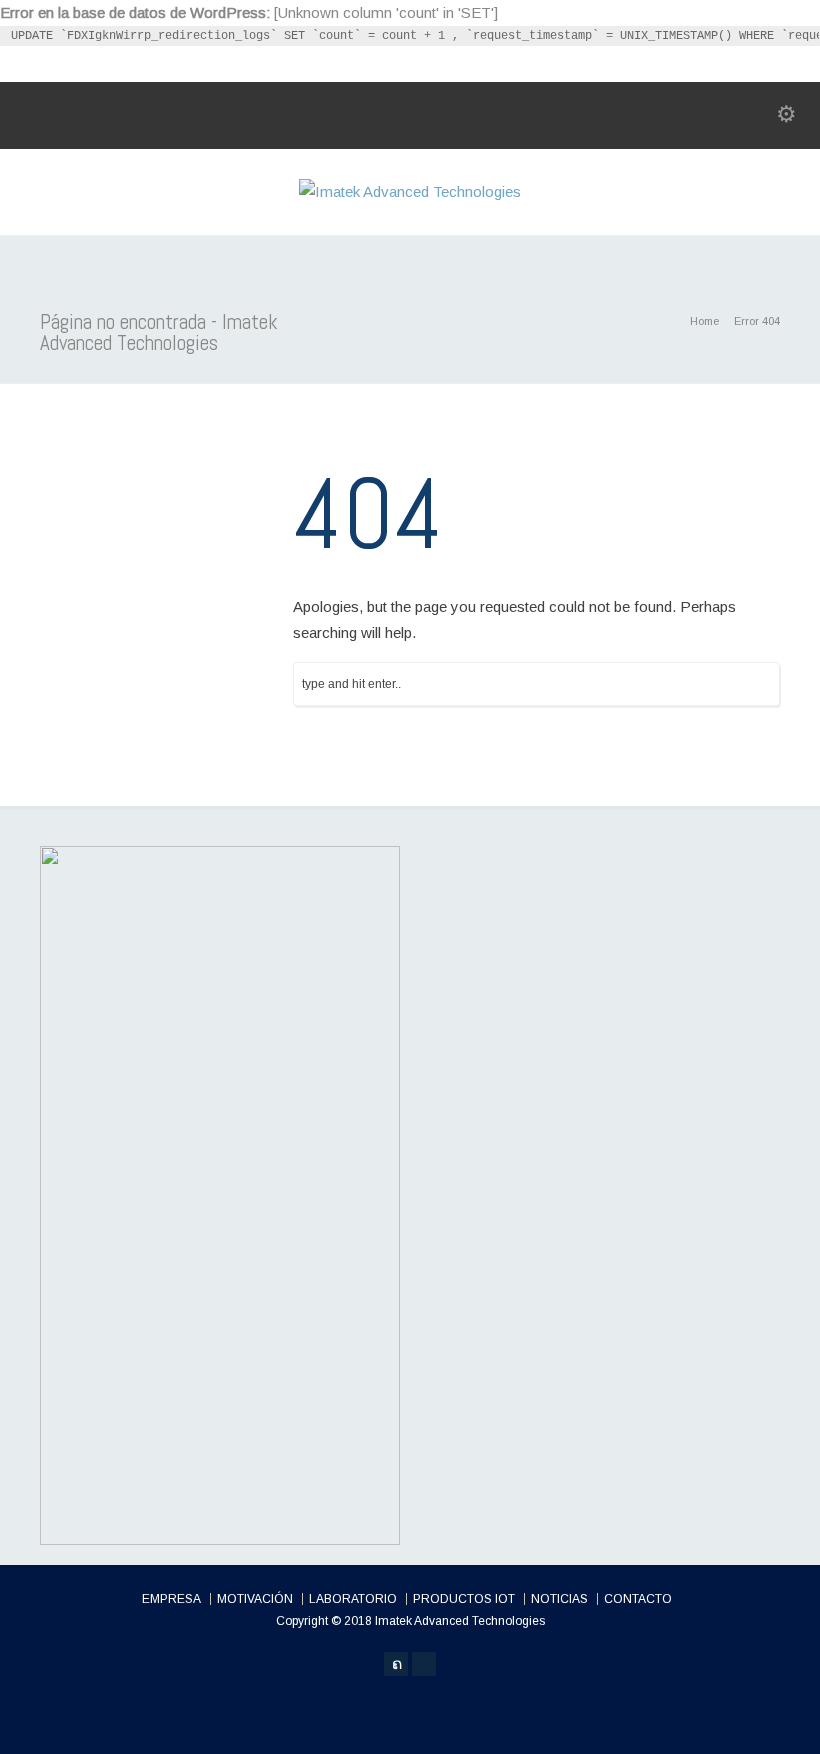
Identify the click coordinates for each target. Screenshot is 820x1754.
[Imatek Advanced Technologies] (410, 191)
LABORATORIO (353, 1599)
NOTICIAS (559, 1599)
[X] (396, 1664)
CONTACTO (638, 1599)
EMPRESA (171, 1599)
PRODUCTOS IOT (464, 1599)
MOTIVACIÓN (255, 1599)
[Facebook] (424, 1664)
